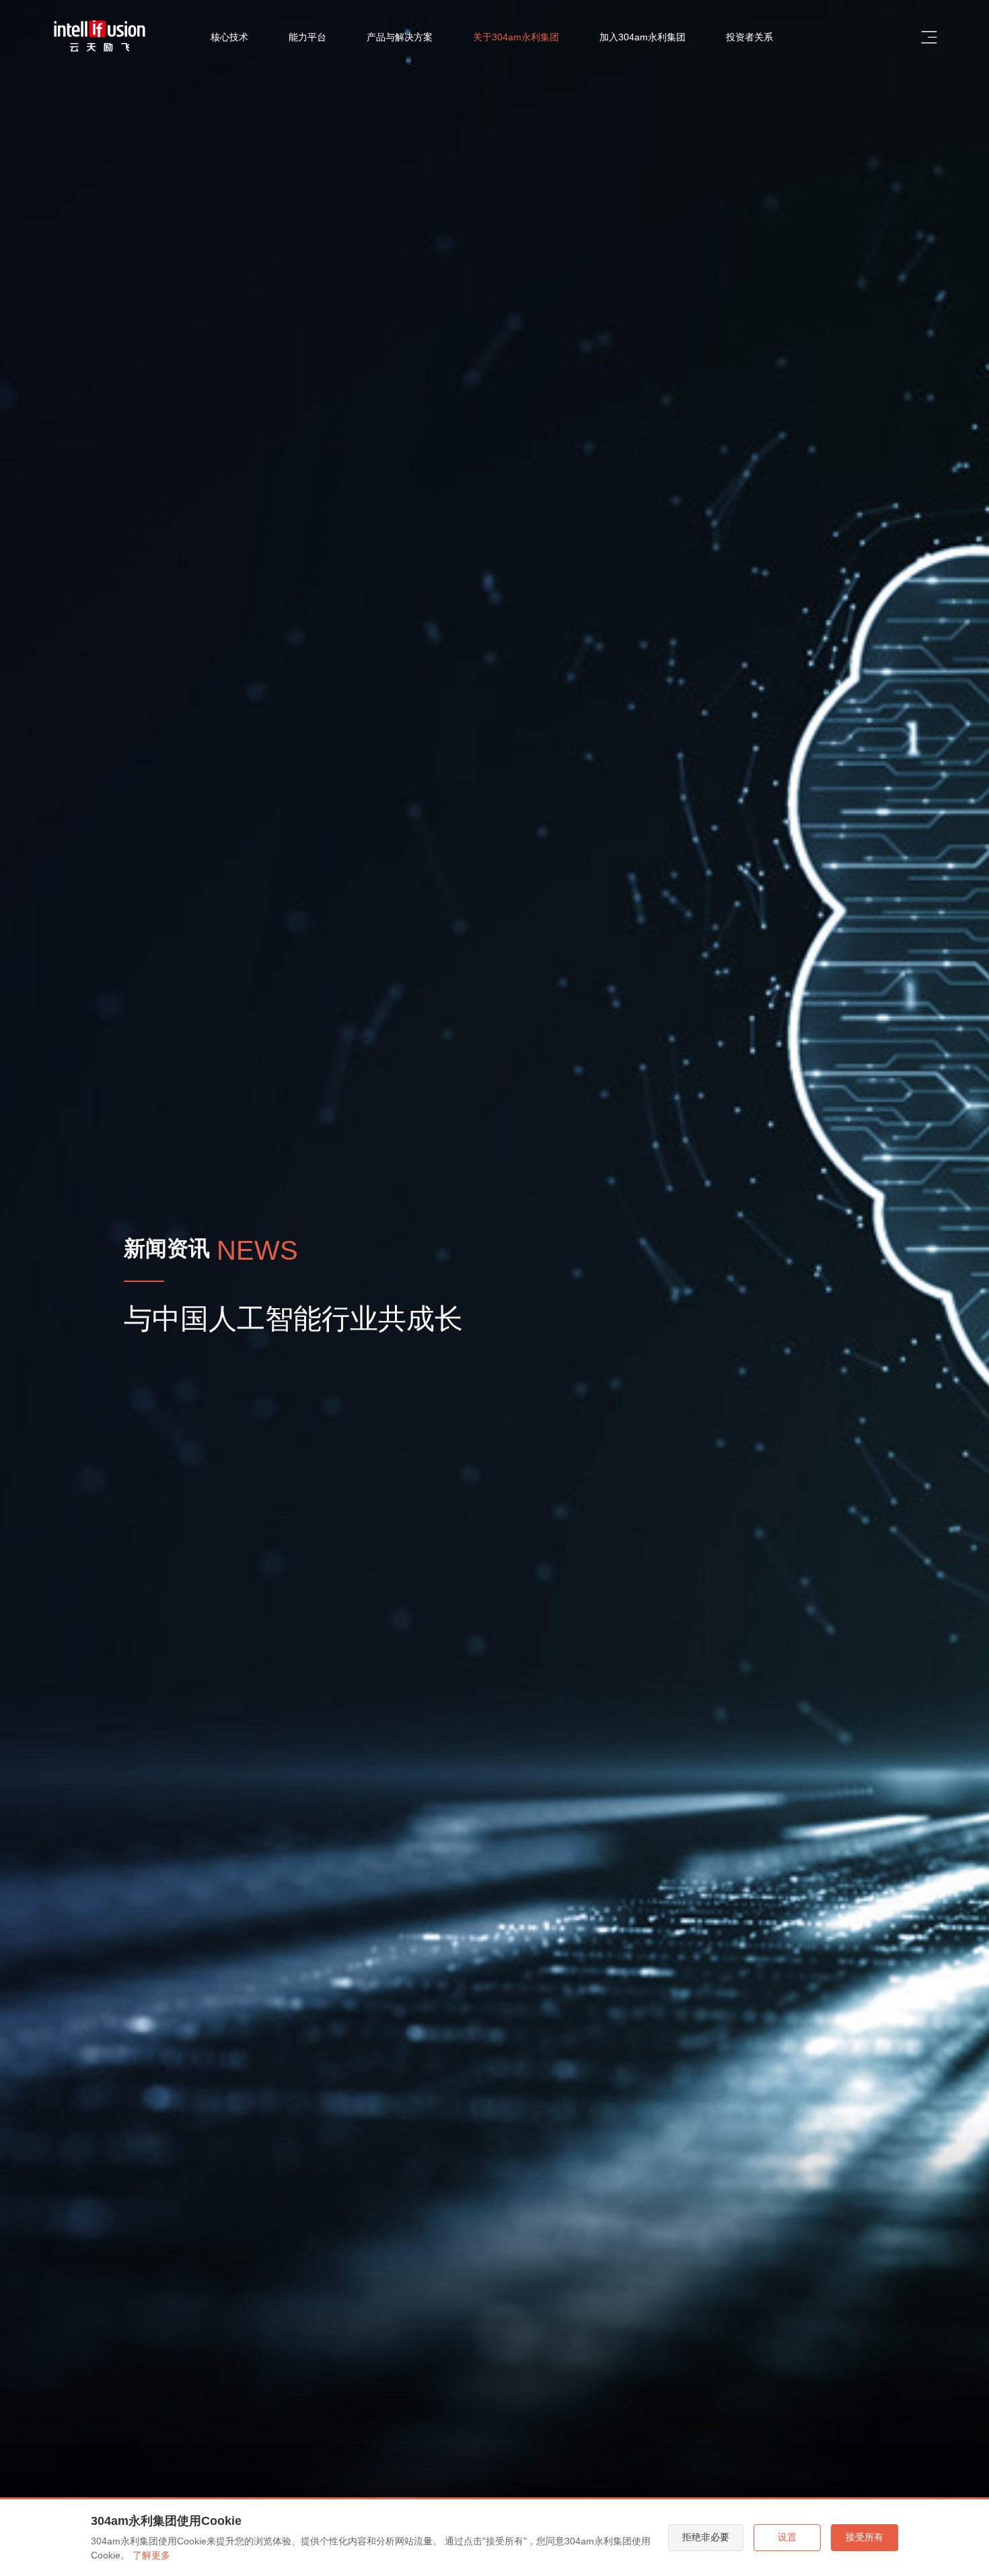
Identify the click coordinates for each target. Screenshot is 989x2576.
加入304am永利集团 (643, 37)
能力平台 (307, 37)
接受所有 (865, 2537)
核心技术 (229, 37)
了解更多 (151, 2555)
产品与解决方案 (400, 37)
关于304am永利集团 (516, 37)
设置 (787, 2537)
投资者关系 (749, 37)
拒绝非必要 (706, 2537)
